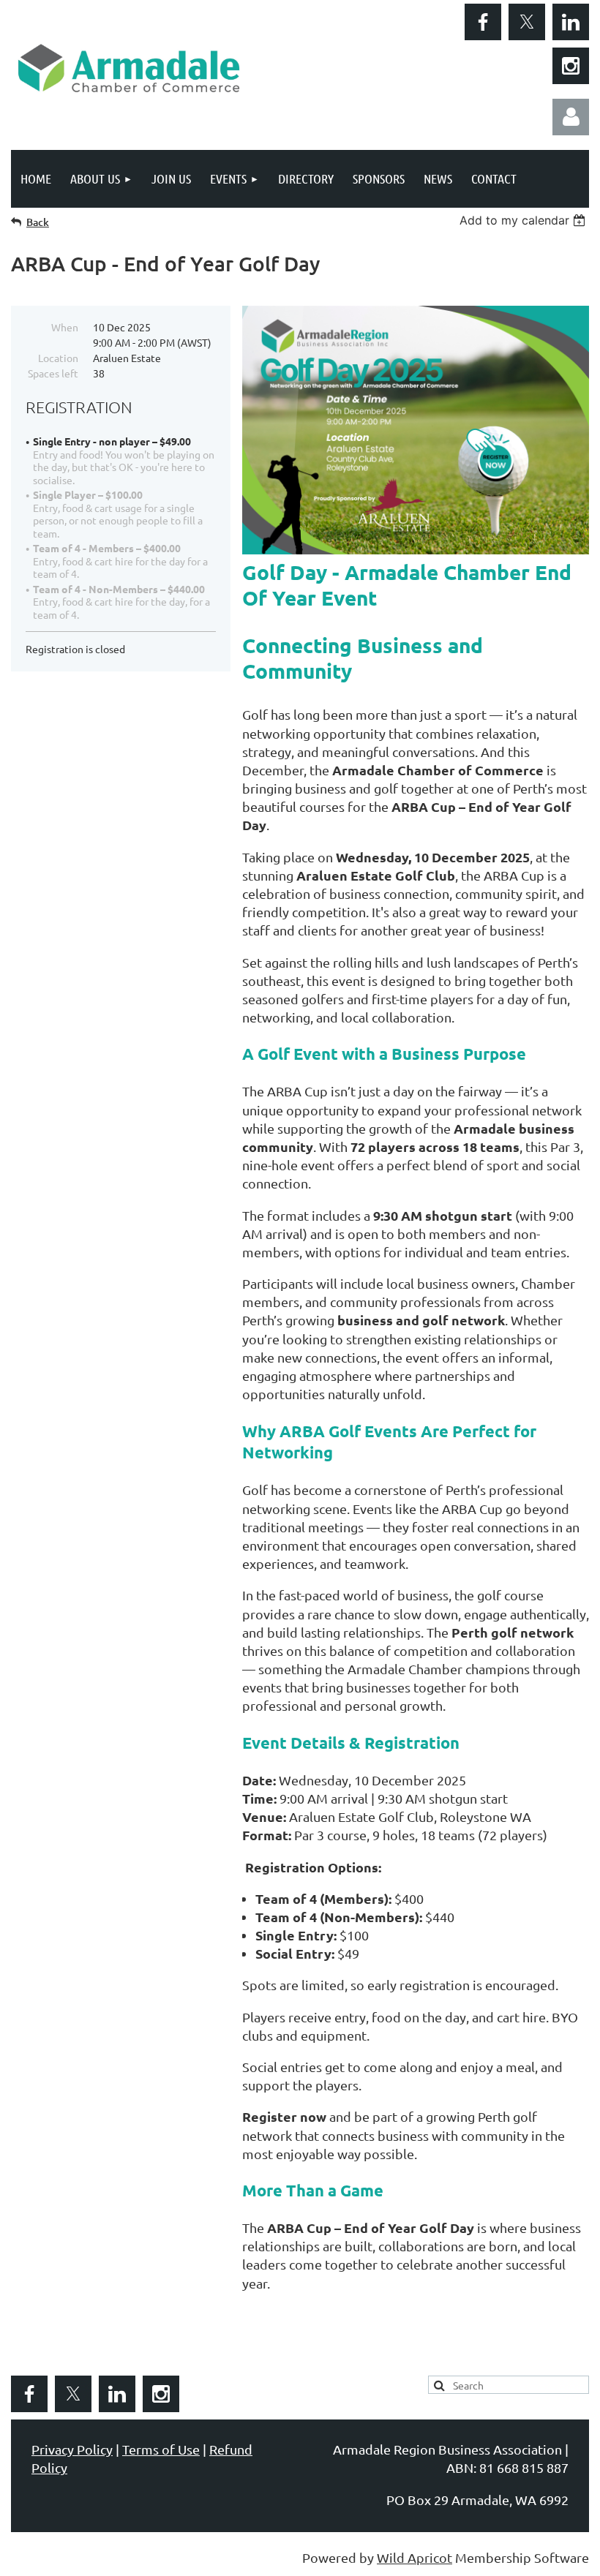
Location (58, 358)
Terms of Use (161, 2449)
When (65, 327)
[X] (527, 22)
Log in (571, 117)
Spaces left (53, 373)
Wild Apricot (415, 2557)
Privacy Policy (72, 2449)
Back (38, 222)
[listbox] (524, 220)
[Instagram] (571, 66)
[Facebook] (483, 22)
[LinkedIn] (571, 22)
